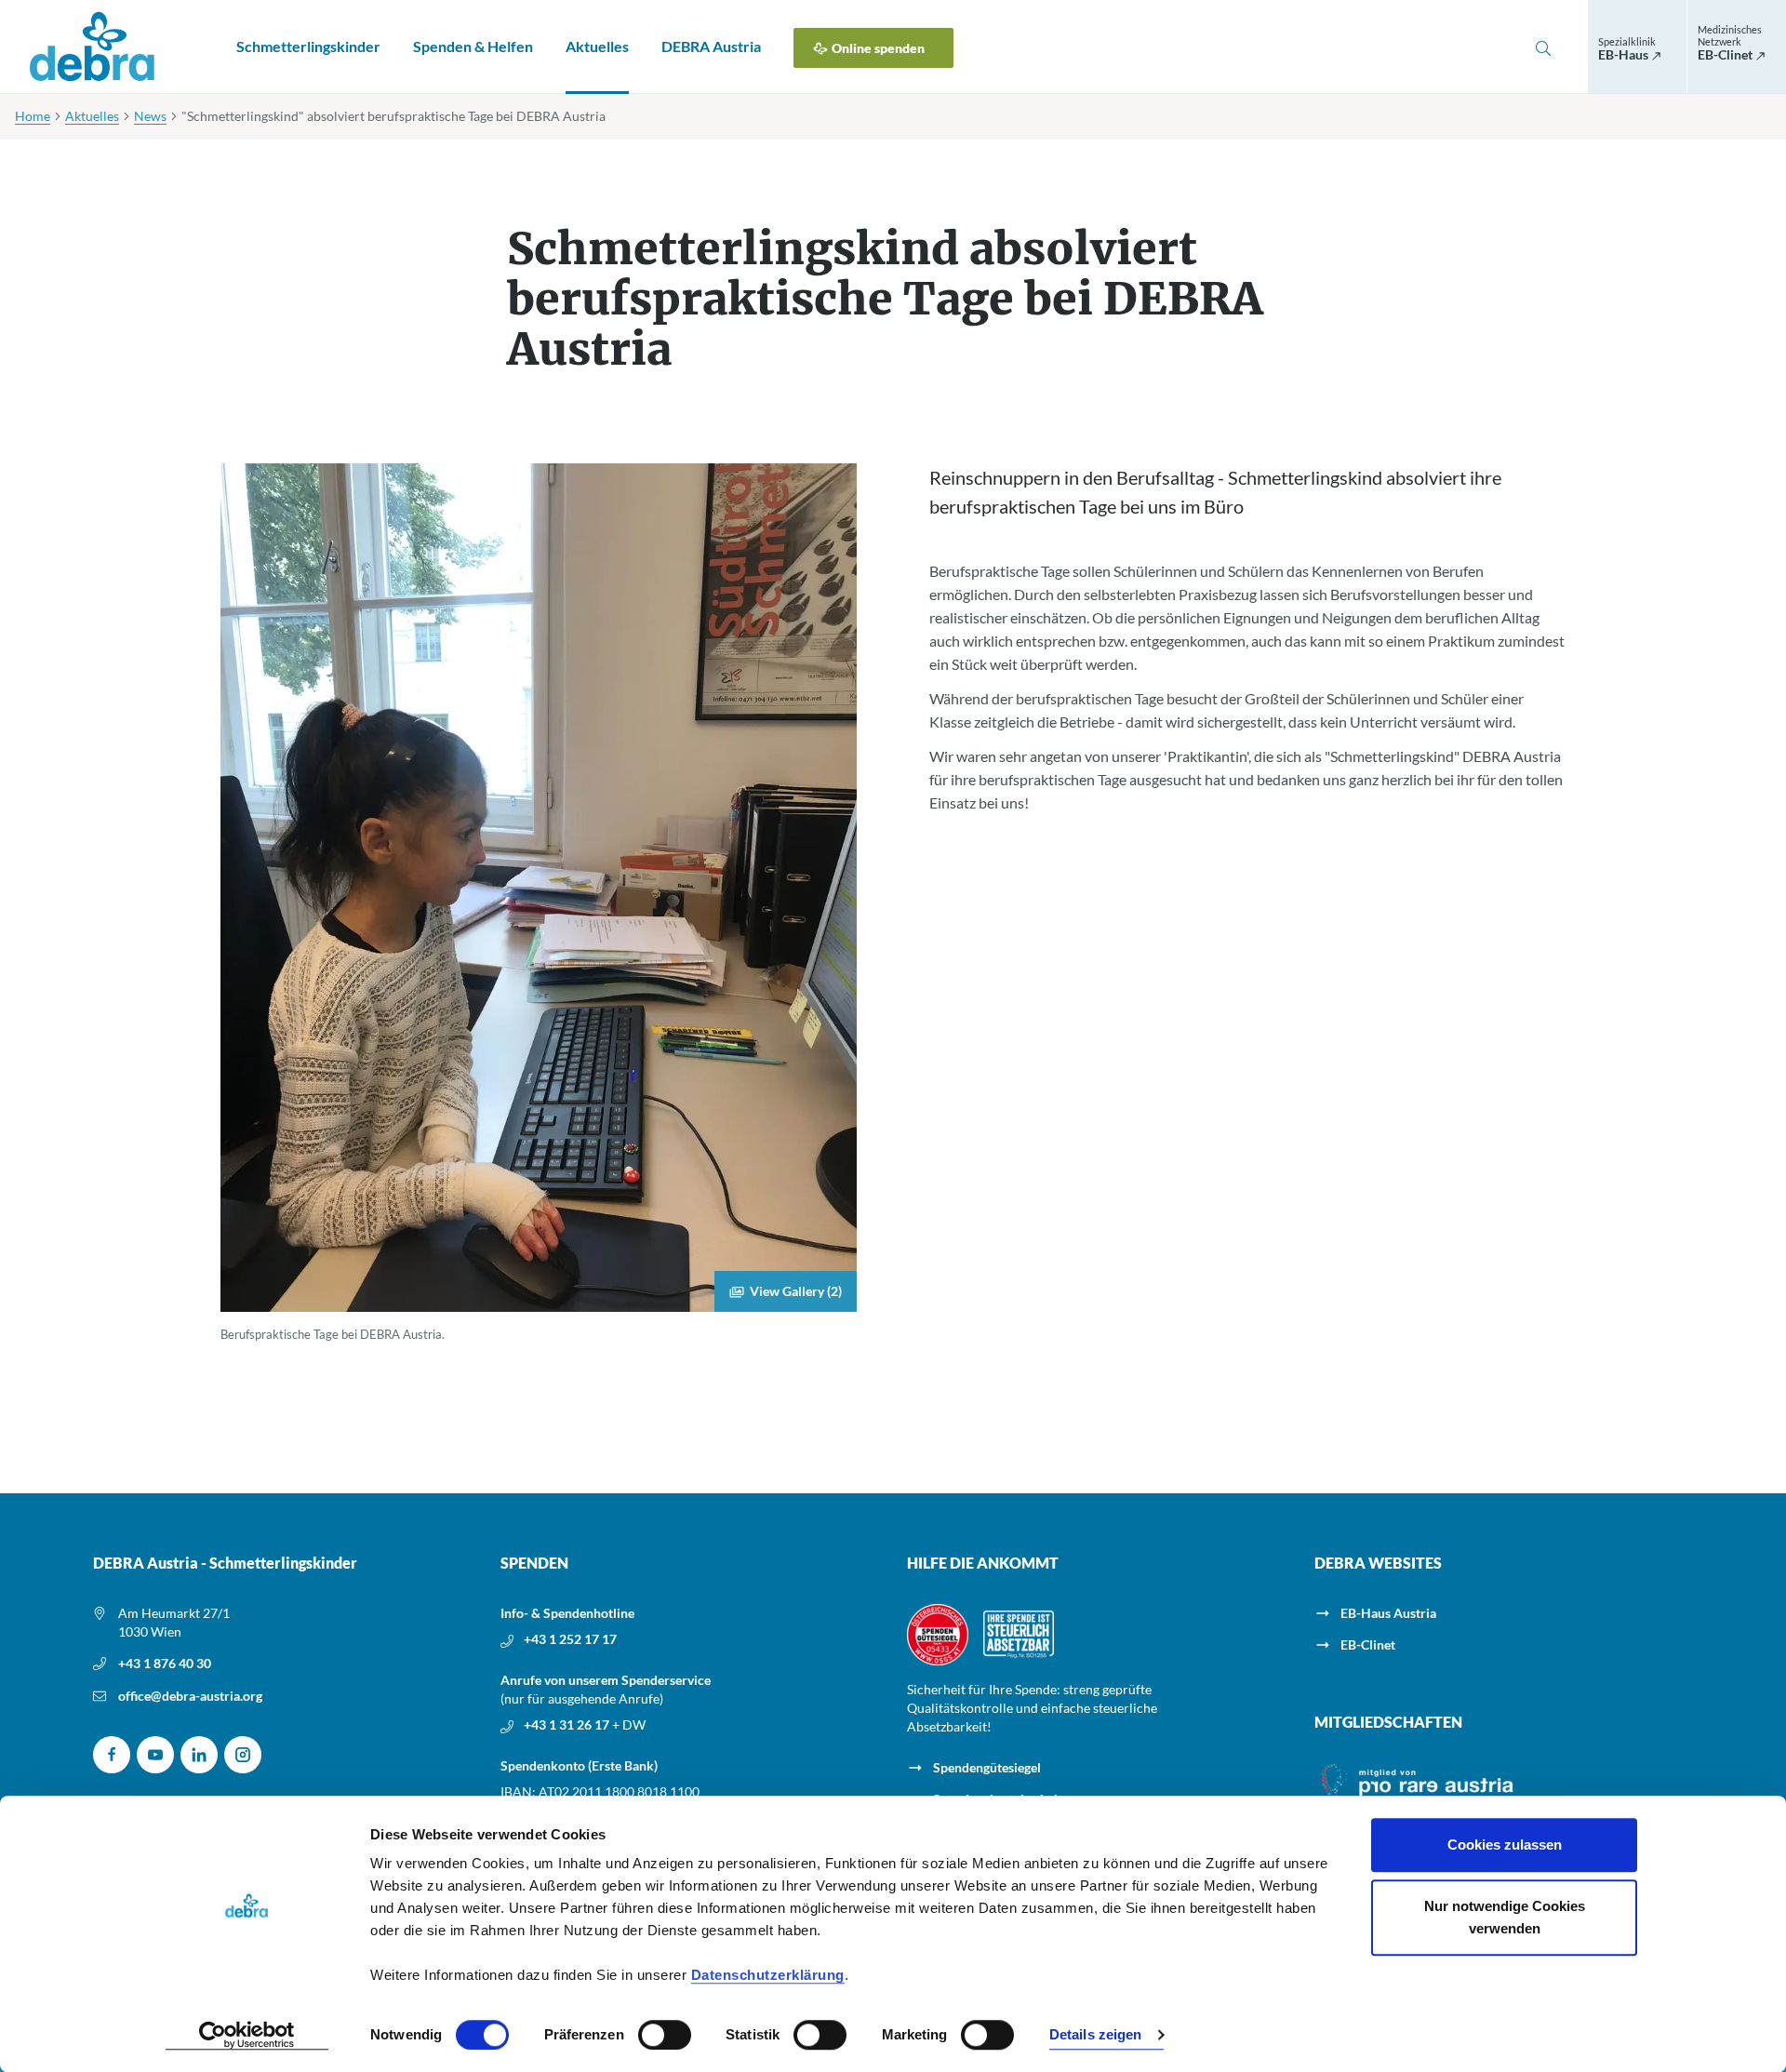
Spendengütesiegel (987, 1767)
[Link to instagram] (243, 1755)
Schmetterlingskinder (308, 46)
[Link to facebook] (112, 1755)
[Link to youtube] (155, 1755)
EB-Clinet (1368, 1644)
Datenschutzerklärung (768, 1975)
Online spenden (878, 48)
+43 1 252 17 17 (570, 1639)
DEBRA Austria (711, 46)
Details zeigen (1095, 2035)
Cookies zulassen (1505, 1845)
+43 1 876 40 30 (165, 1663)
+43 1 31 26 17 (568, 1724)
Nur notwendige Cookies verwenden (1505, 1917)
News (150, 116)
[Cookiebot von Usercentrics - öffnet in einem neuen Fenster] (247, 2036)
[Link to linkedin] (199, 1755)
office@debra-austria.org (190, 1696)
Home (33, 116)
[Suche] (1543, 47)
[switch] (665, 2035)
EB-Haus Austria (1388, 1613)
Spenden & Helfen (473, 46)
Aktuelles (597, 46)
